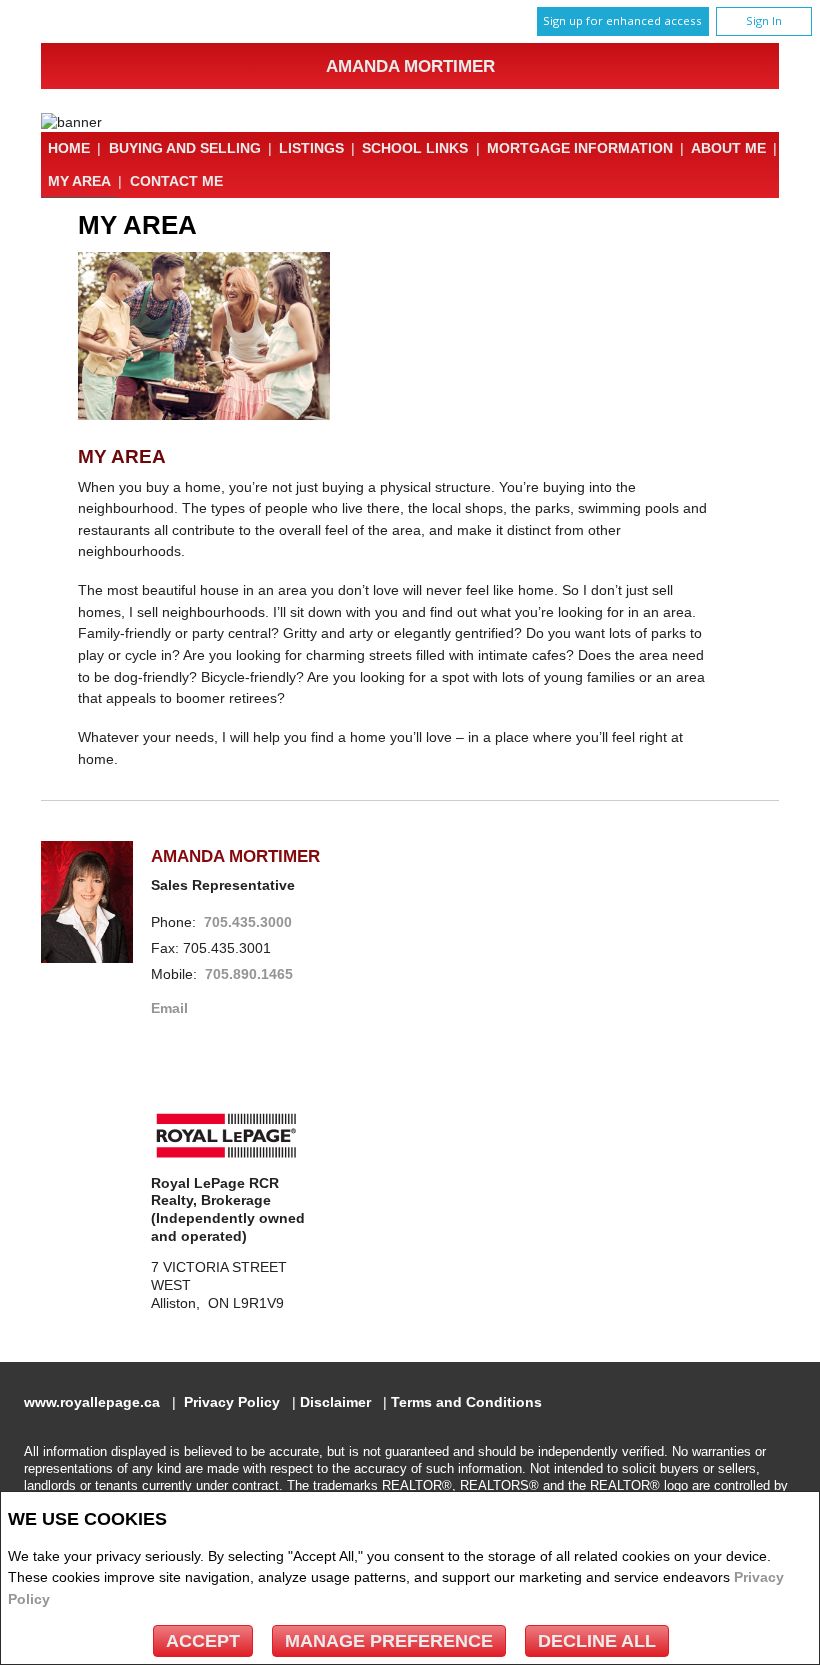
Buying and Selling (185, 148)
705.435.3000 (248, 922)
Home (69, 148)
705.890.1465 (249, 974)
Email (169, 1008)
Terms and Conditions (466, 1402)
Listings (311, 148)
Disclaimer (335, 1402)
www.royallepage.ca (92, 1402)
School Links (415, 148)
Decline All (597, 1641)
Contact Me (176, 181)
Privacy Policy (232, 1402)
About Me (728, 148)
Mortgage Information (580, 148)
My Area (79, 181)
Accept (203, 1641)
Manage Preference (389, 1641)
